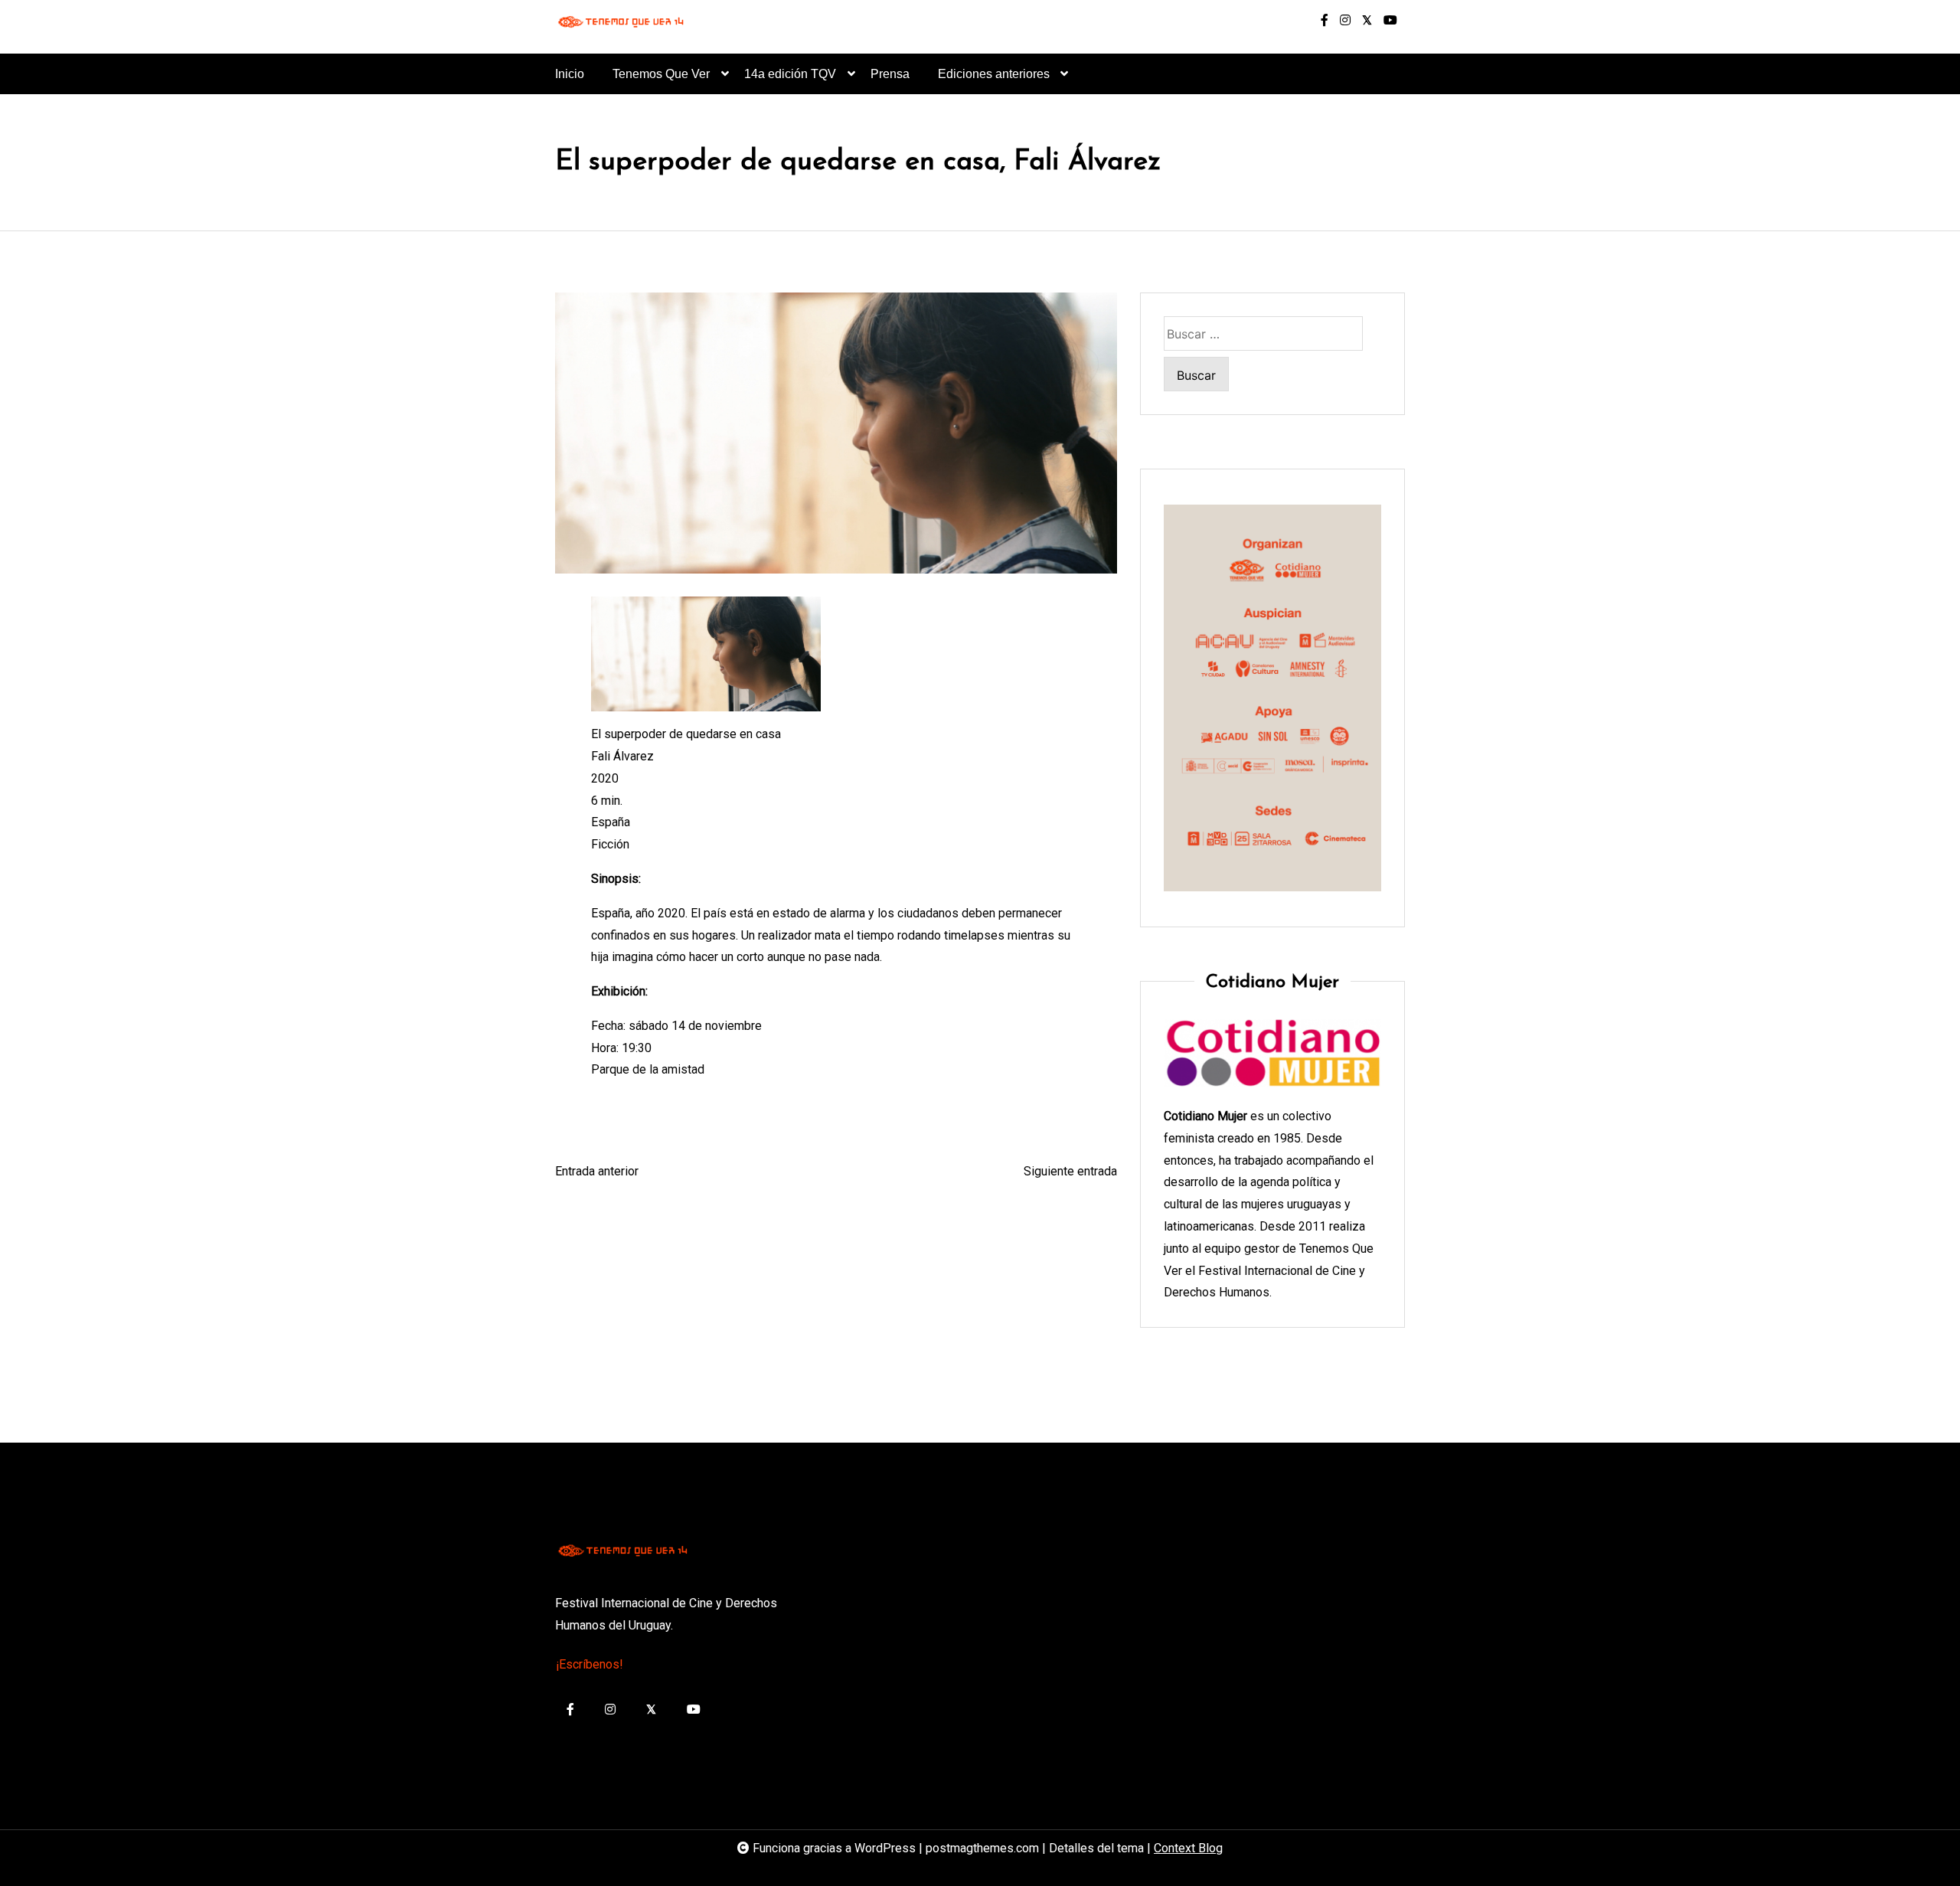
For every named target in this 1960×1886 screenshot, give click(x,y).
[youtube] (1390, 21)
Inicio (570, 74)
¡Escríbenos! (590, 1664)
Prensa (890, 74)
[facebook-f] (1325, 21)
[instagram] (1345, 21)
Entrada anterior (597, 1171)
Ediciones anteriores (994, 74)
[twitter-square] (1367, 21)
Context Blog (1188, 1848)
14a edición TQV (790, 74)
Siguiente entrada (1070, 1171)
